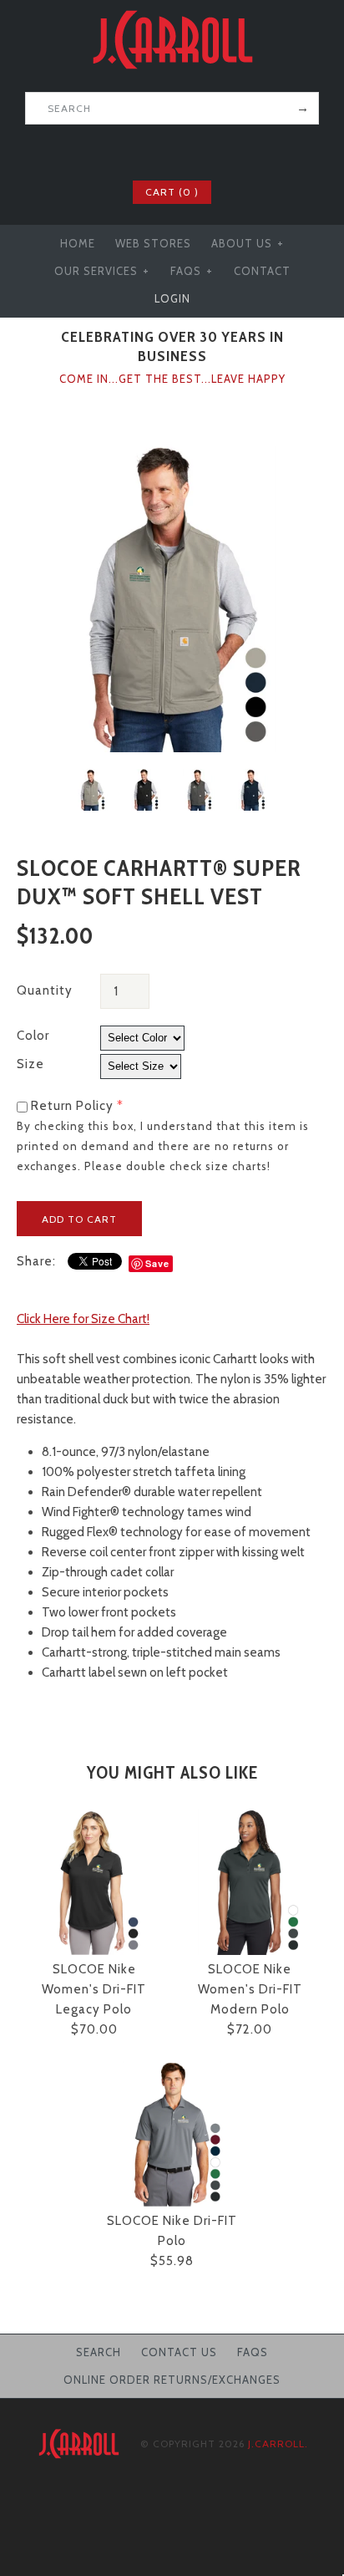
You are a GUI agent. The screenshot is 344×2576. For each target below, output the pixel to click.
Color (33, 1036)
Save (157, 1263)
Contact (262, 271)
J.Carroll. (278, 2444)
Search (99, 2352)
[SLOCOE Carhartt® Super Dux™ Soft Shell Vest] (172, 451)
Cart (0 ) (172, 192)
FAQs (192, 271)
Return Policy (72, 1106)
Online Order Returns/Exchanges (172, 2380)
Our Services (102, 271)
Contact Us (179, 2352)
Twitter (161, 150)
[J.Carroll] (172, 10)
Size (30, 1064)
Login (172, 298)
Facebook (139, 150)
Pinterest (183, 150)
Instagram (205, 150)
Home (78, 243)
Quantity (45, 990)
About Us (248, 243)
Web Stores (153, 243)
